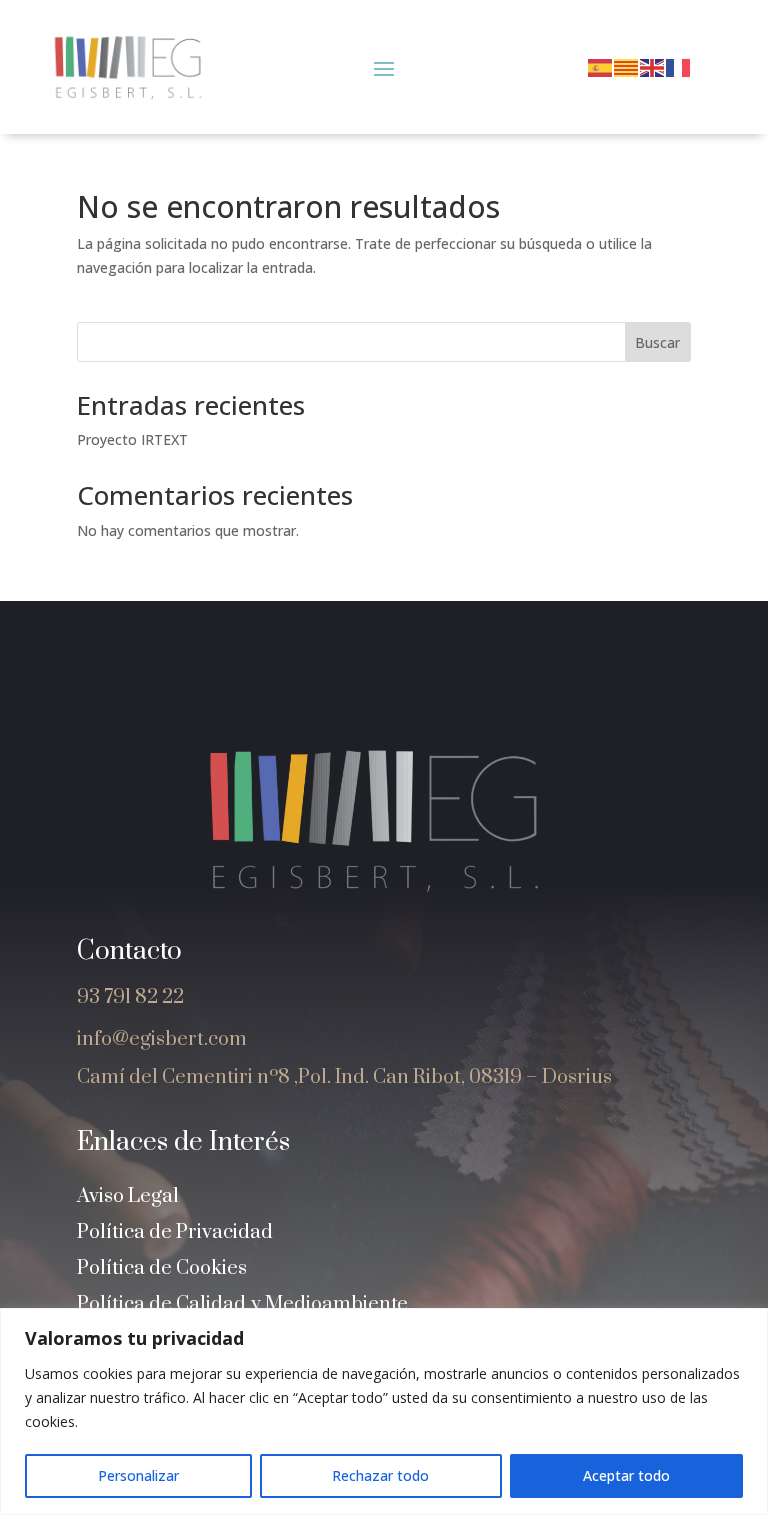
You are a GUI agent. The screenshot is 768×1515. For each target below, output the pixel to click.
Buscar (657, 342)
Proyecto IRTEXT (132, 439)
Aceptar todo (626, 1475)
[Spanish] (601, 66)
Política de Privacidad (175, 1232)
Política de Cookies (162, 1268)
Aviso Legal (128, 1196)
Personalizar (138, 1475)
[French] (679, 66)
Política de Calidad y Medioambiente (242, 1304)
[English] (653, 66)
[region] (384, 1411)
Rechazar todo (380, 1475)
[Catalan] (627, 66)
